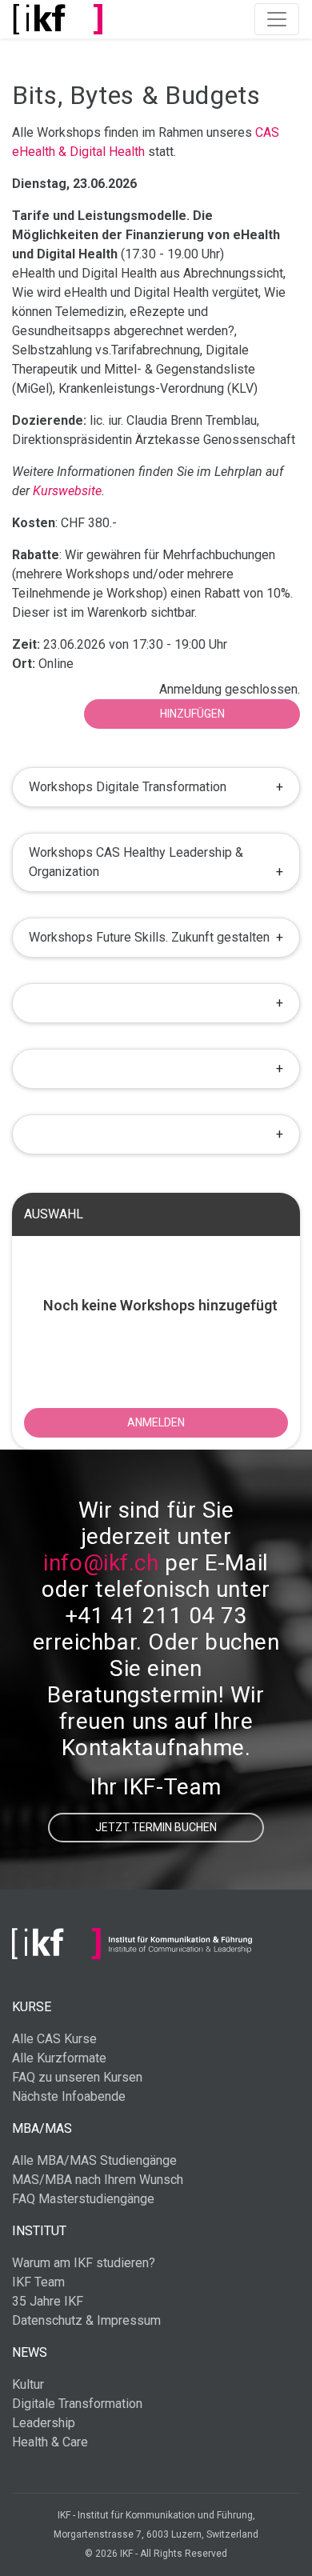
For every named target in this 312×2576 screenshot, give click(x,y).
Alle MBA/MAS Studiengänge (94, 2160)
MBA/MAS (42, 2128)
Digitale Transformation (77, 2404)
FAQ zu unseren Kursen (77, 2077)
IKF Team (38, 2282)
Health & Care (50, 2442)
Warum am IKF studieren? (84, 2263)
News (30, 2352)
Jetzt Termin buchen (156, 1827)
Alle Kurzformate (59, 2058)
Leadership (44, 2423)
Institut (39, 2231)
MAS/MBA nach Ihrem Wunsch (98, 2180)
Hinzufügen (192, 714)
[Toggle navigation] (277, 19)
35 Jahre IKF (48, 2301)
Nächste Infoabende (69, 2096)
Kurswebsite (67, 491)
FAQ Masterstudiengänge (83, 2199)
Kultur (28, 2384)
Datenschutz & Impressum (86, 2320)
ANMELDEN (156, 1422)
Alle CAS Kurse (54, 2039)
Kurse (32, 2007)
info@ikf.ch (101, 1563)
